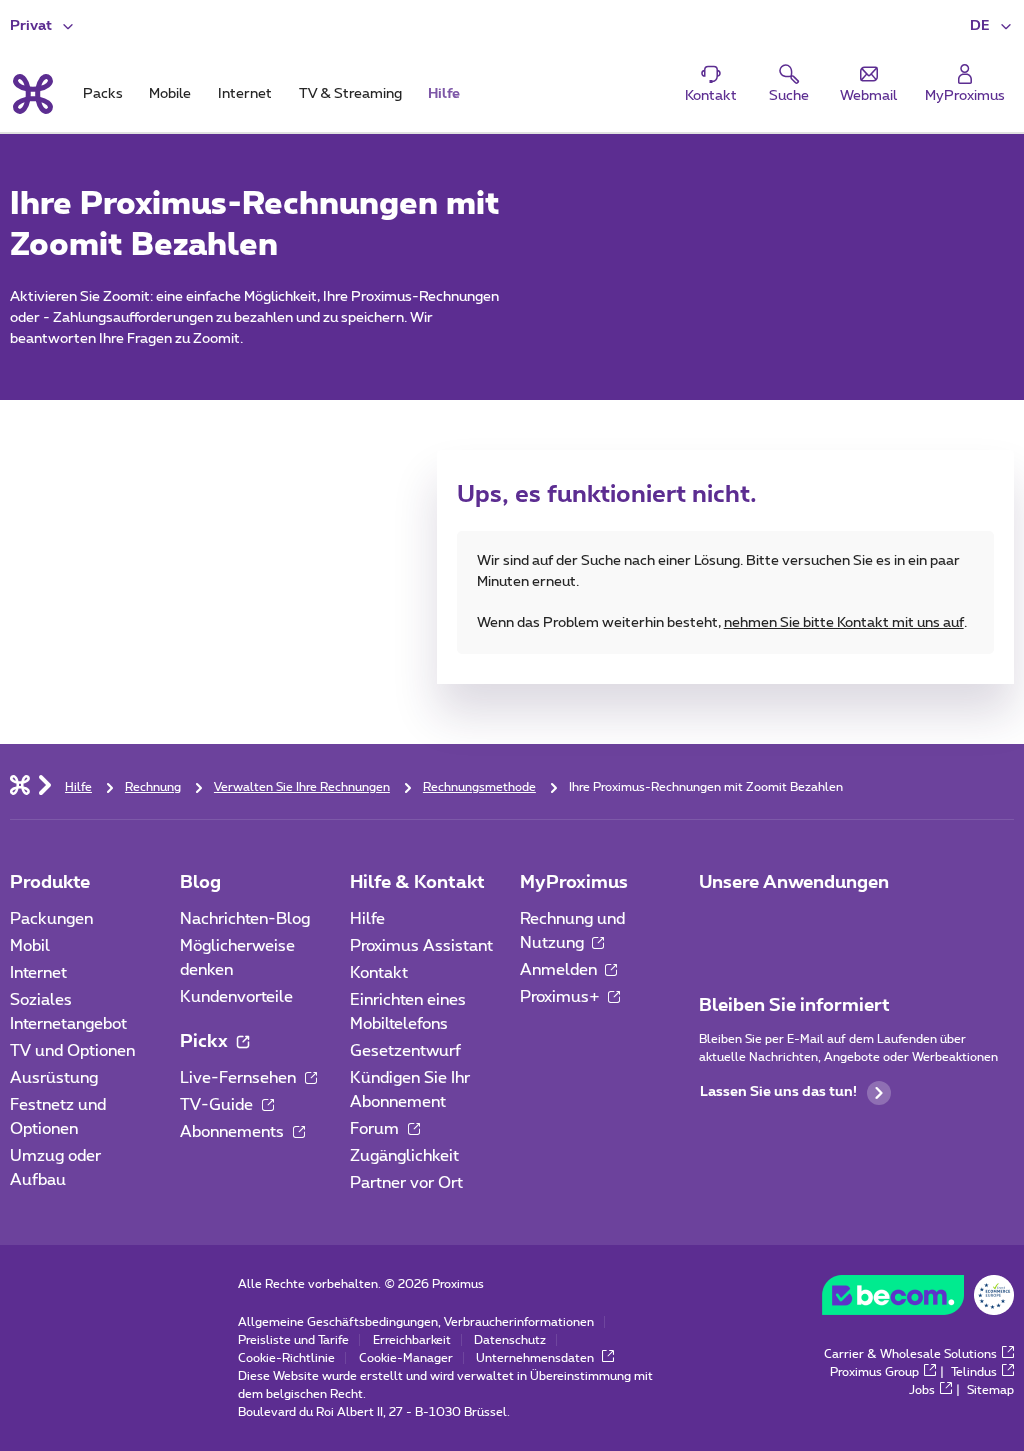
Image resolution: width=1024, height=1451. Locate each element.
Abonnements (234, 1132)
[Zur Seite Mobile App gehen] (717, 925)
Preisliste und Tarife (293, 1340)
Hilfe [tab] (444, 94)
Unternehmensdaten (536, 1358)
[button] (992, 26)
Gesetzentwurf (405, 1051)
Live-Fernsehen (240, 1078)
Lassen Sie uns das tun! (778, 1092)
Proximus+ (562, 997)
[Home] (20, 784)
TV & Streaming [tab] (350, 94)
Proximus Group (874, 1372)
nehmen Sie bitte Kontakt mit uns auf (844, 623)
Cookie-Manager (406, 1358)
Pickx (206, 1042)
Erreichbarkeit (412, 1340)
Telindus (974, 1372)
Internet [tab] (245, 94)
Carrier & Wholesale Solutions (910, 1354)
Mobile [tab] (170, 94)
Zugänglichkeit (404, 1156)
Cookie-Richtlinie (286, 1358)
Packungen (51, 919)
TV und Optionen (72, 1051)
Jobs (922, 1390)
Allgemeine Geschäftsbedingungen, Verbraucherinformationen (416, 1322)
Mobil (30, 946)
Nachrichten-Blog (245, 919)
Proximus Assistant (421, 946)
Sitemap (990, 1390)
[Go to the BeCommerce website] (918, 1300)
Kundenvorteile (236, 997)
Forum (376, 1129)
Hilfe (367, 919)
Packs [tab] (103, 94)
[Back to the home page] (31, 94)
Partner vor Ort (406, 1183)
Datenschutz (510, 1340)
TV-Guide (218, 1105)
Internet (38, 973)
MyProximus (574, 883)
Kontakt (379, 973)
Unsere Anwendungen (794, 883)
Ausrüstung (54, 1078)
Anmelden (560, 970)
